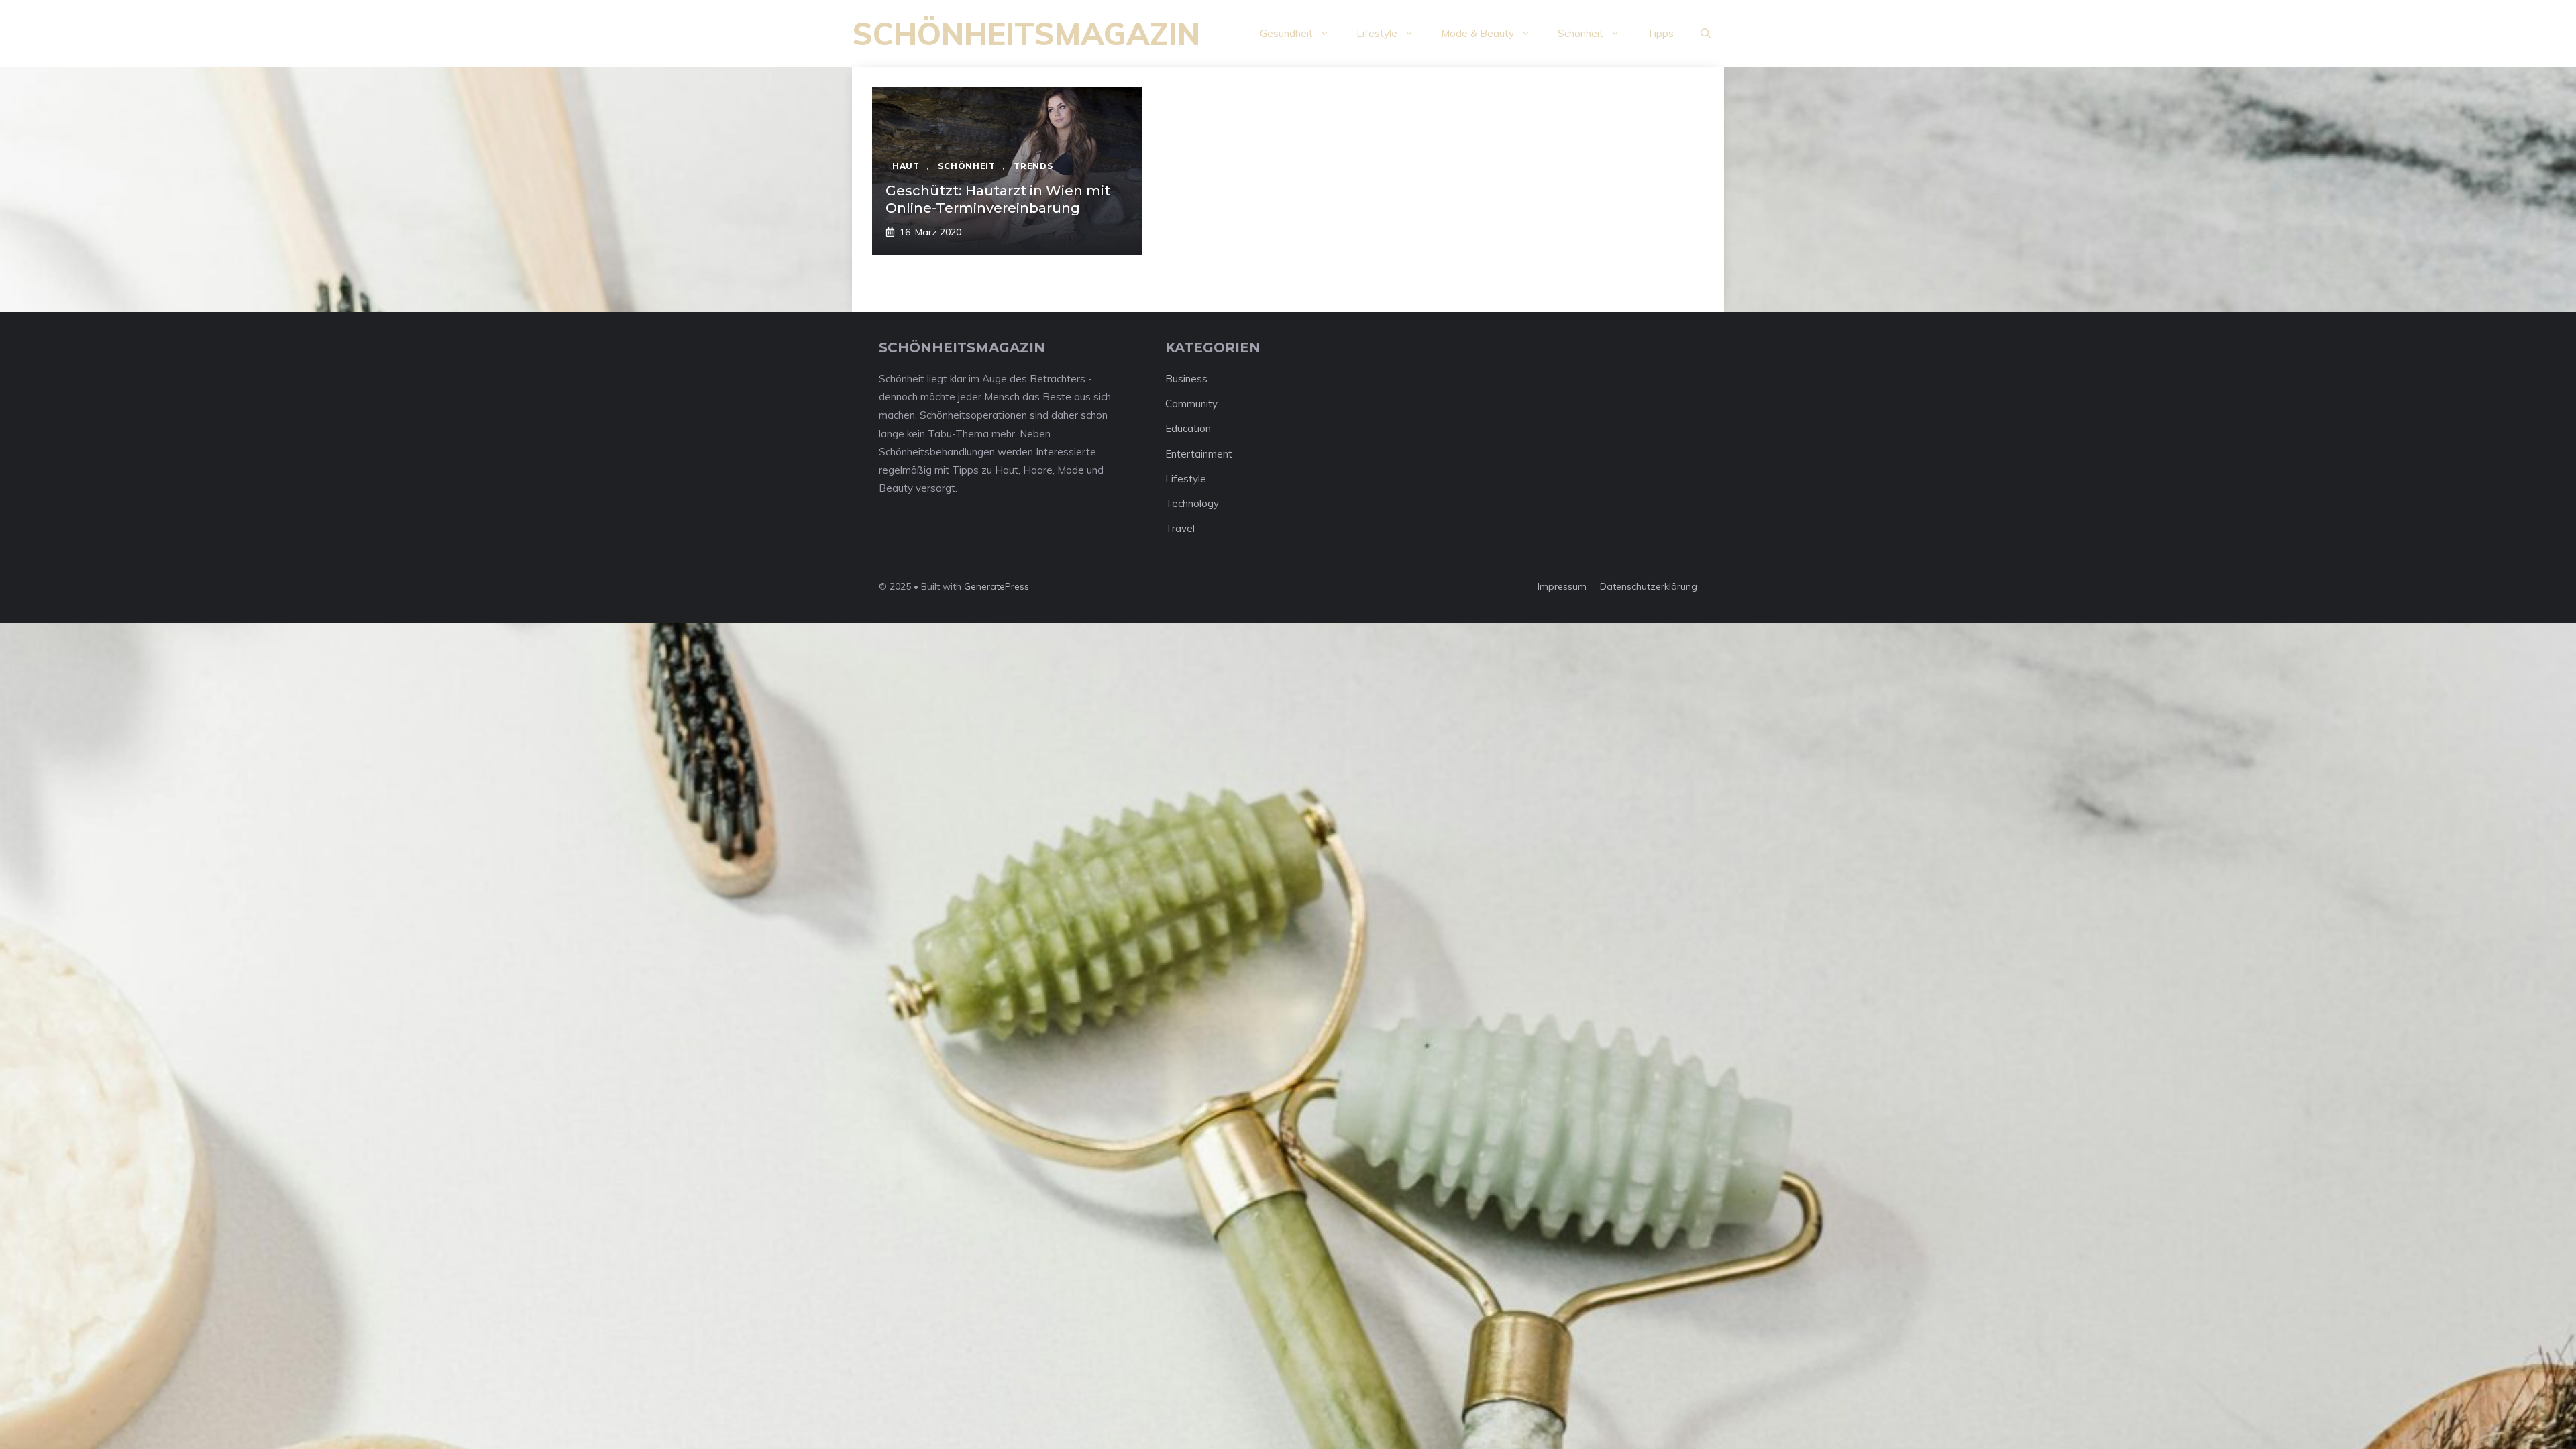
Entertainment (1199, 454)
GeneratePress (997, 586)
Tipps (1660, 33)
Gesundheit (1286, 33)
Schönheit (1580, 33)
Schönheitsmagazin (1026, 34)
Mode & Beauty (1478, 33)
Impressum (1562, 586)
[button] (1706, 34)
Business (1186, 379)
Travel (1180, 528)
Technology (1192, 503)
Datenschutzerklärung (1649, 586)
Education (1188, 428)
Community (1191, 404)
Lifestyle (1377, 33)
